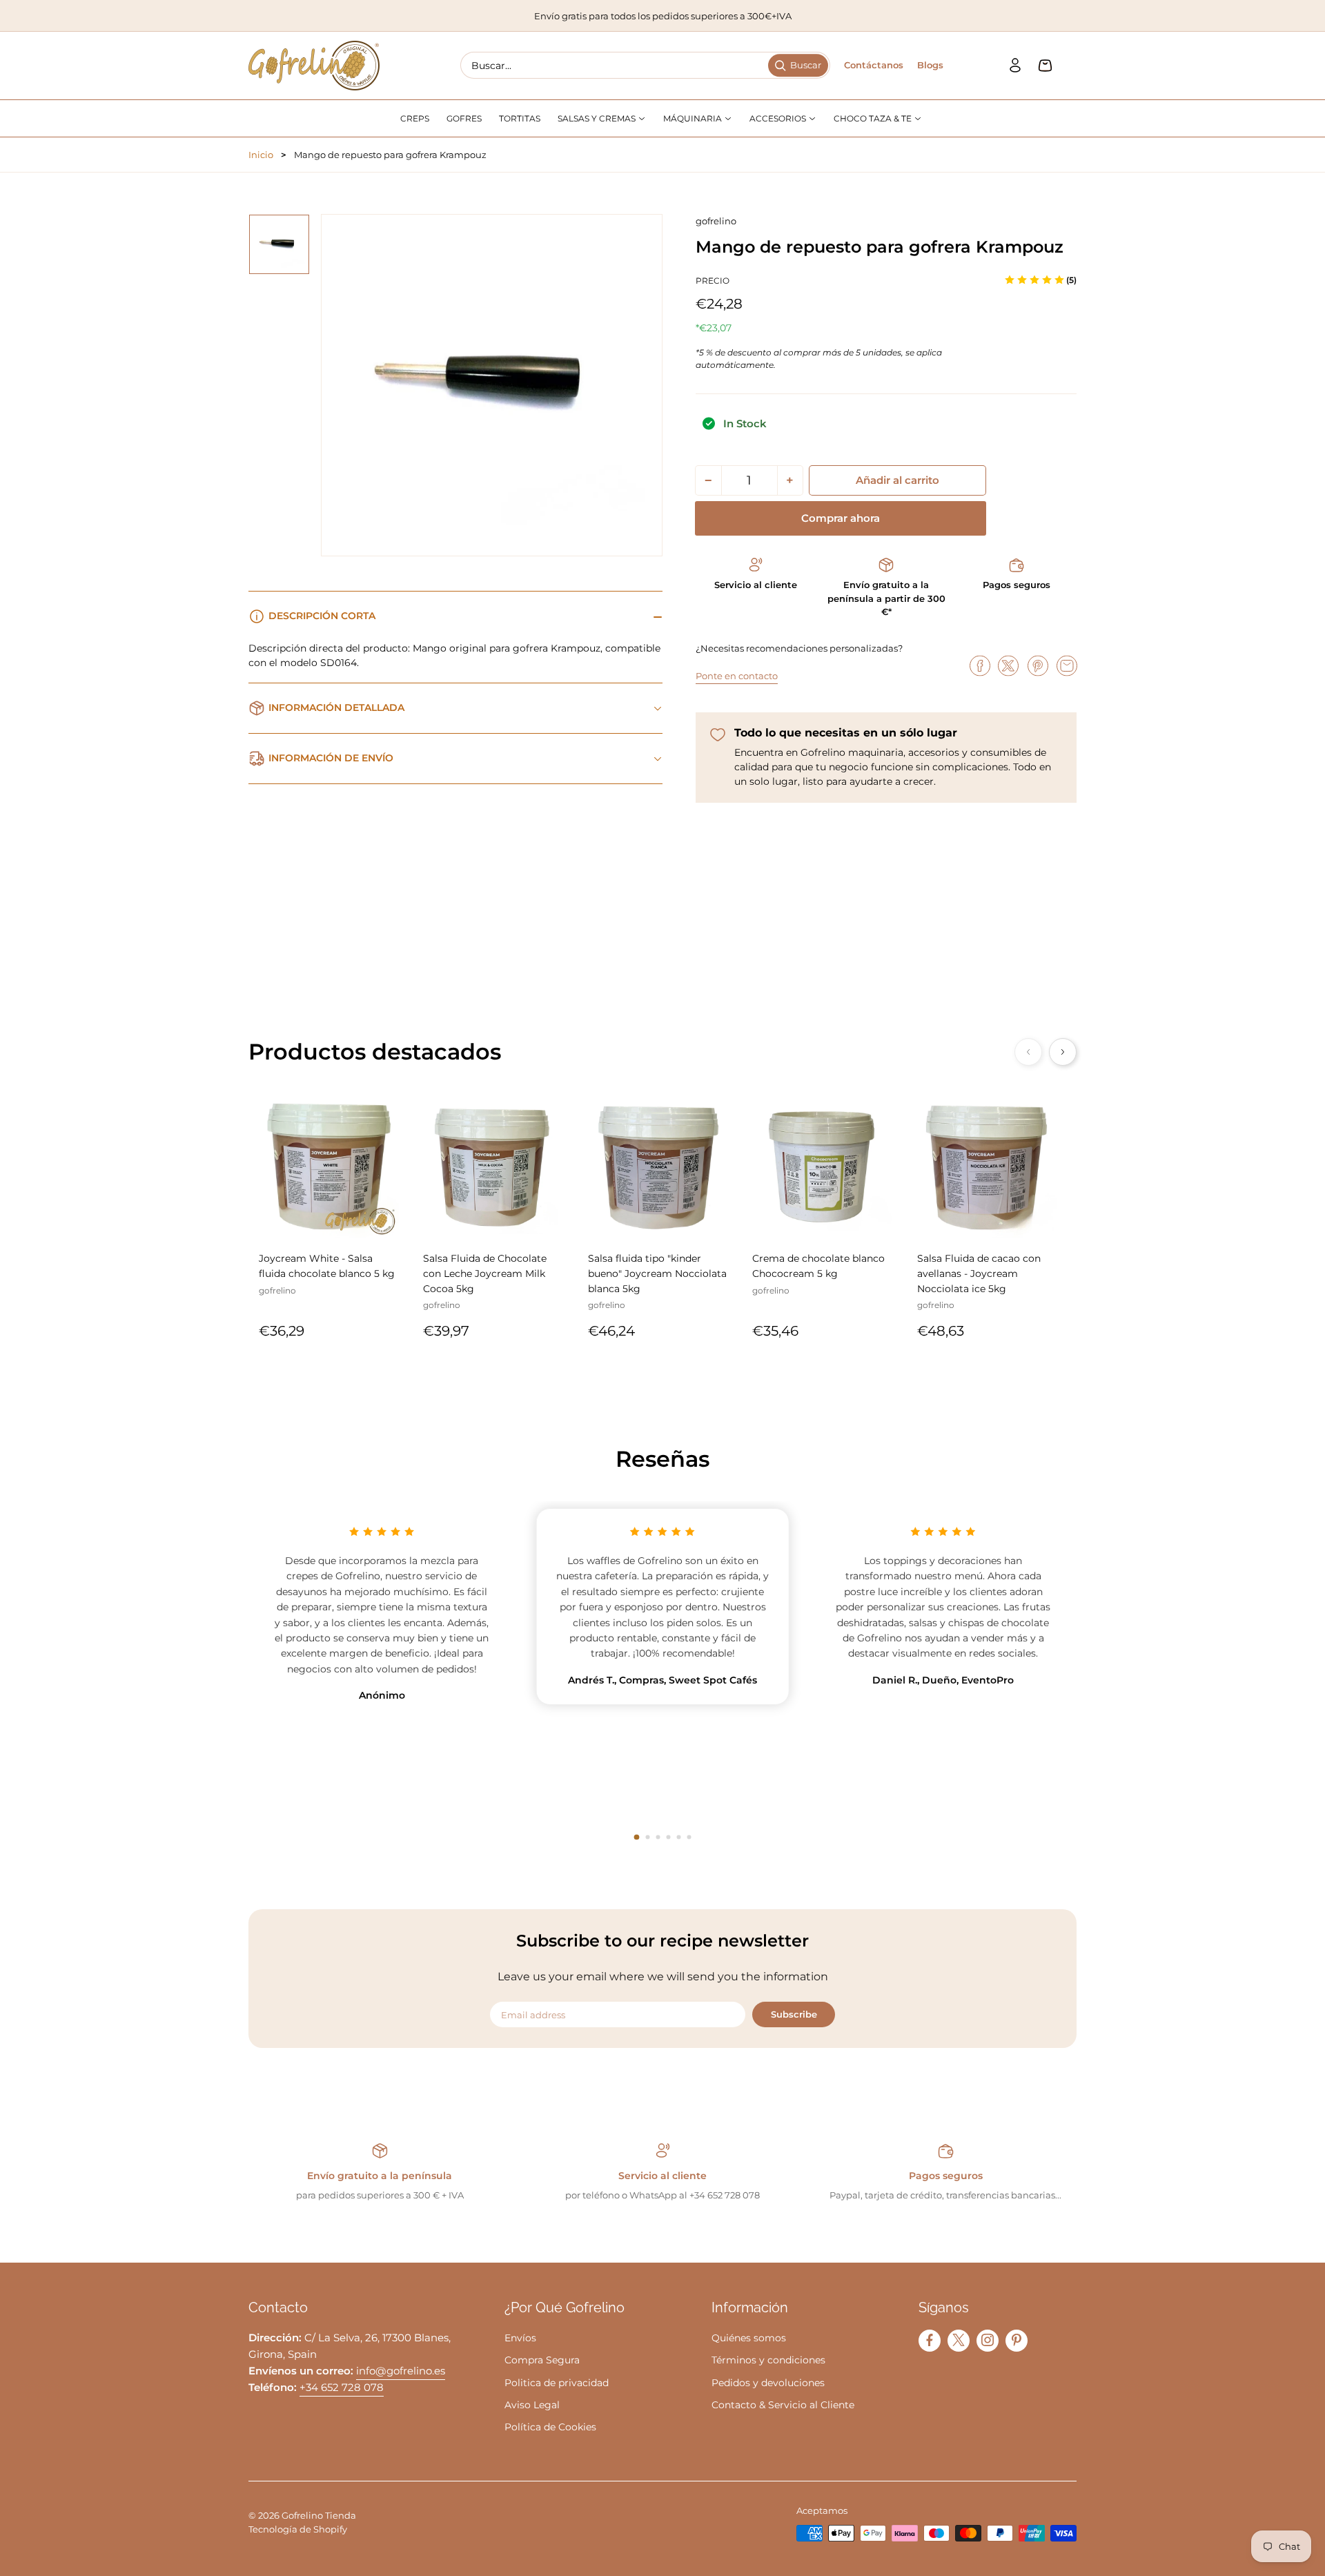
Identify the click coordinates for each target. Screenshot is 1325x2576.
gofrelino (716, 221)
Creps (415, 118)
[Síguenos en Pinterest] (1017, 2340)
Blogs (930, 65)
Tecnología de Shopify (298, 2529)
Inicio (261, 155)
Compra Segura (542, 2360)
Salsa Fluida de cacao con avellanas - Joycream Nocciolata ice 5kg (979, 1273)
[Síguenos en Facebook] (930, 2340)
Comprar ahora (841, 518)
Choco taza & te (874, 118)
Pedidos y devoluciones (768, 2383)
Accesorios (779, 118)
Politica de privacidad (557, 2383)
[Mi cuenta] (1015, 66)
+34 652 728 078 (342, 2387)
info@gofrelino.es (401, 2371)
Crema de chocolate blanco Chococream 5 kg (818, 1266)
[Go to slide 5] (679, 1837)
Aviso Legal (532, 2405)
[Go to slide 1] (637, 1837)
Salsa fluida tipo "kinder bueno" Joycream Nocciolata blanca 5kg (657, 1273)
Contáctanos (874, 65)
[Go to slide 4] (668, 1837)
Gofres (464, 118)
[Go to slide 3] (658, 1837)
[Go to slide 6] (689, 1837)
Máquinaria (694, 118)
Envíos (520, 2338)
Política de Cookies (550, 2427)
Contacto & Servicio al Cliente (783, 2405)
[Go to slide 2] (648, 1837)
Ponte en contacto (737, 676)
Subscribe (794, 2014)
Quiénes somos (749, 2338)
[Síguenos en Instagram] (988, 2340)
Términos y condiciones (768, 2360)
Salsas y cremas (598, 118)
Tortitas (520, 118)
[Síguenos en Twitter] (959, 2340)
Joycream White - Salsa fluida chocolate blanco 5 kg (327, 1266)
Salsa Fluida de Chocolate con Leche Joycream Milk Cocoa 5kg (485, 1273)
